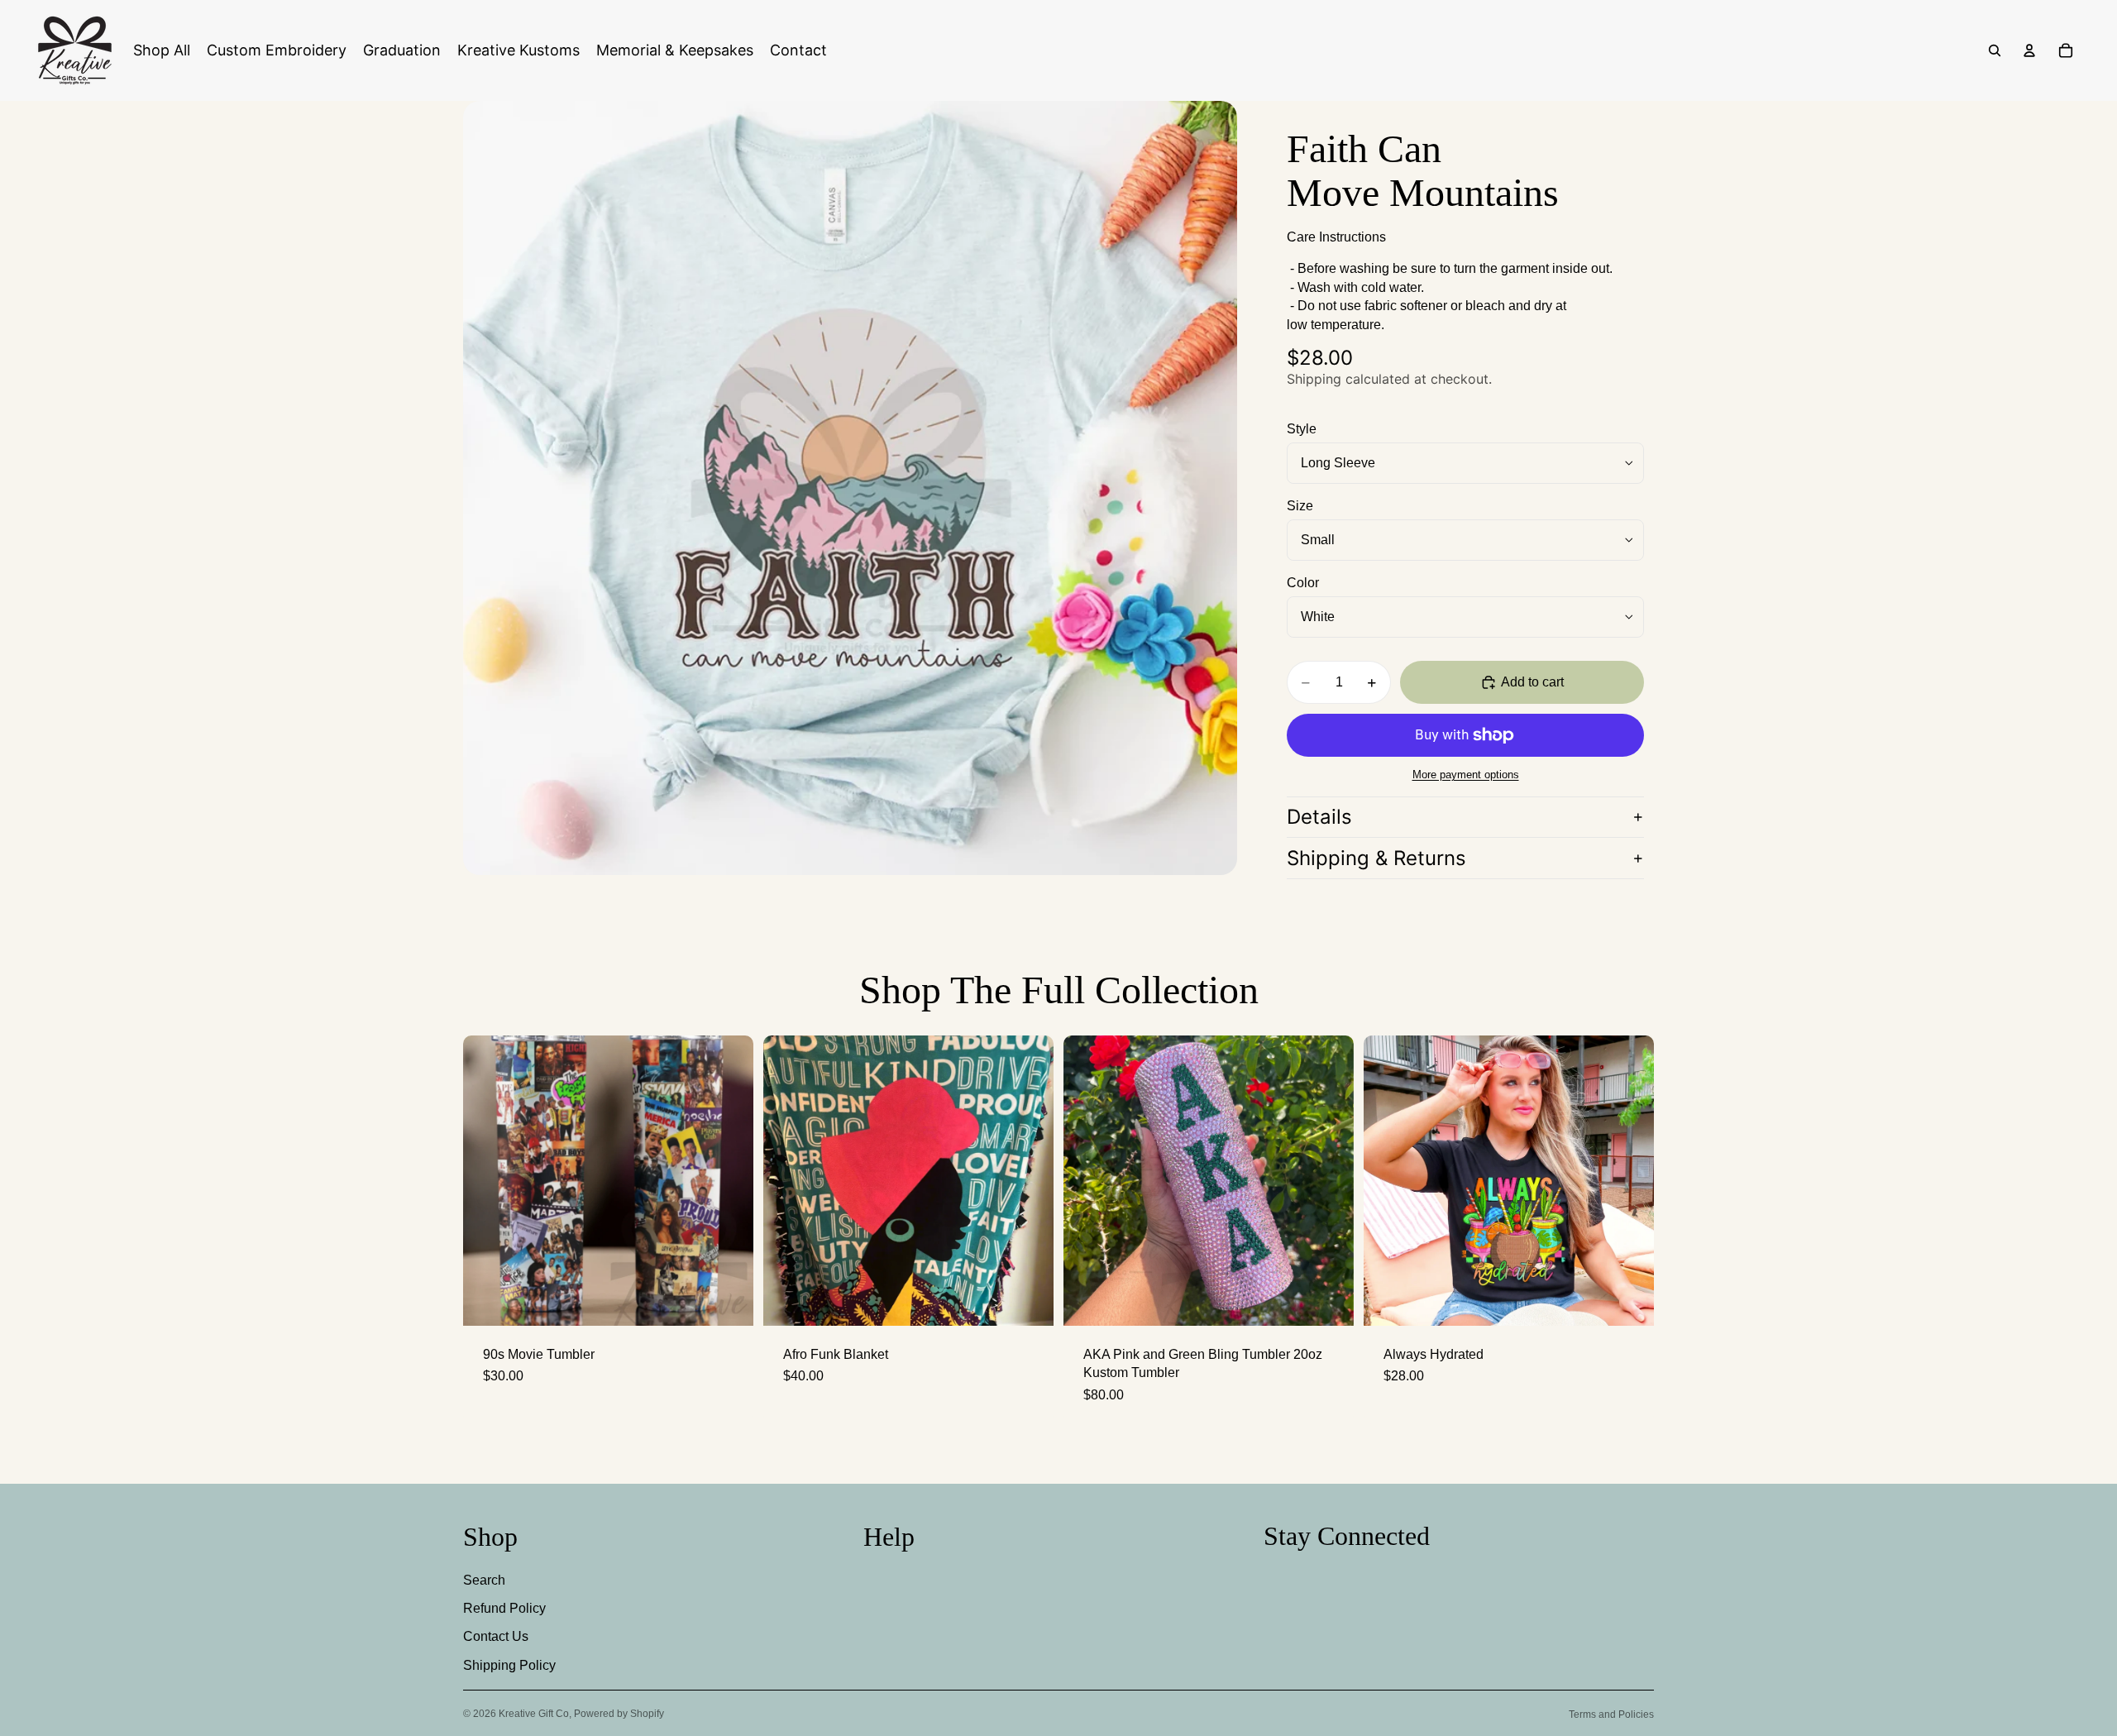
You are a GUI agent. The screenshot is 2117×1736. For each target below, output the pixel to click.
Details (1319, 817)
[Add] (728, 1300)
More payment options (1466, 775)
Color (1303, 583)
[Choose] (1328, 1300)
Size (1300, 506)
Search (484, 1580)
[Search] (1995, 50)
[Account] (2029, 50)
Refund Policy (504, 1608)
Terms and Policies (1611, 1714)
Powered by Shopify (619, 1714)
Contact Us (496, 1636)
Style (1302, 429)
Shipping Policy (509, 1665)
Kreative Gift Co (534, 1714)
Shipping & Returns (1376, 858)
